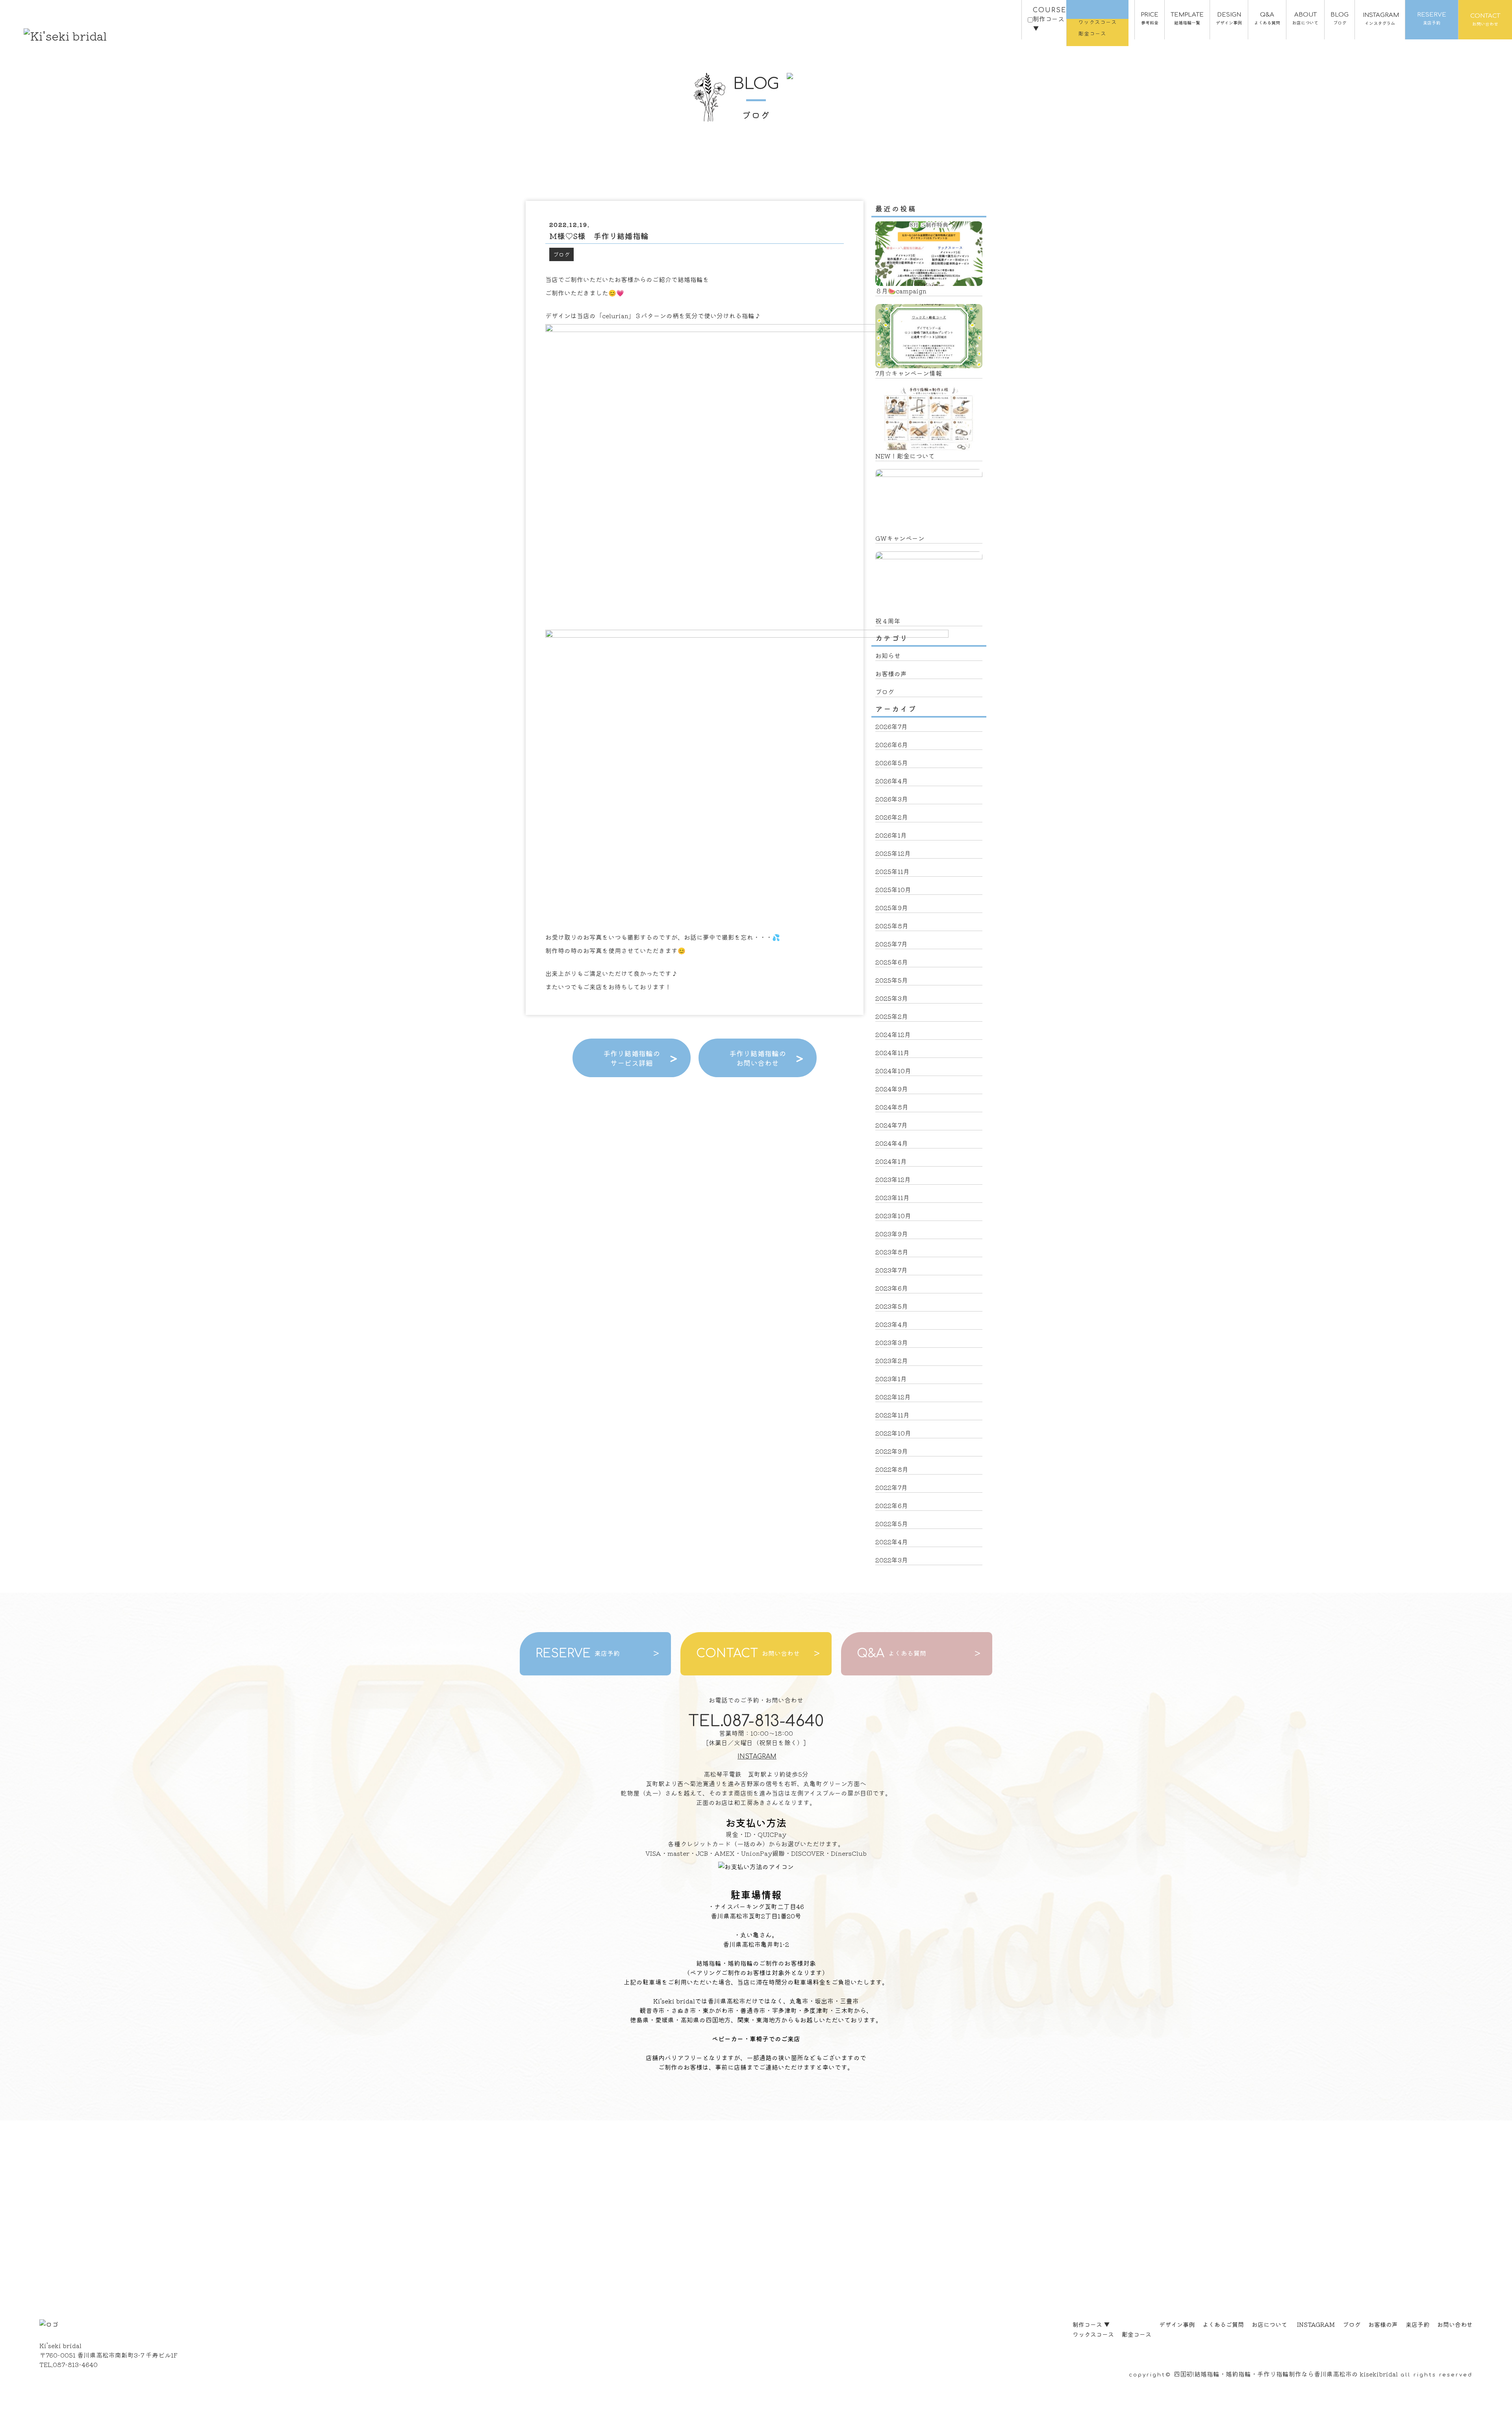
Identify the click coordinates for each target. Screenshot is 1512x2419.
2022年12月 (893, 1397)
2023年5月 (892, 1306)
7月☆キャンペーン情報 (909, 373)
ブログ (561, 254)
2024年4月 (892, 1143)
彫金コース (1137, 2334)
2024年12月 (893, 1034)
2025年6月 (892, 962)
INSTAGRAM (757, 1757)
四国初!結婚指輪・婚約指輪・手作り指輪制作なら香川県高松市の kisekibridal (1286, 2374)
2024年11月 (892, 1052)
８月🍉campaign (901, 291)
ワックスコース (1093, 2334)
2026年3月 (892, 799)
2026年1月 (891, 835)
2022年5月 (892, 1523)
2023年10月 (893, 1215)
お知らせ (888, 655)
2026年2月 (892, 817)
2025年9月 (892, 907)
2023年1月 (891, 1378)
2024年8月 (892, 1107)
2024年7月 (891, 1125)
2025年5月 (892, 980)
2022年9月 (892, 1451)
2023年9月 (892, 1234)
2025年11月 (892, 871)
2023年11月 (892, 1197)
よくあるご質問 (1223, 2324)
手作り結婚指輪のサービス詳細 (632, 1058)
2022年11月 (892, 1415)
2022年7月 (891, 1487)
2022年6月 (892, 1505)
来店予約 (1417, 2324)
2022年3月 (892, 1560)
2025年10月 (893, 889)
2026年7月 (891, 726)
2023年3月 (892, 1342)
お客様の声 (891, 673)
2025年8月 (892, 926)
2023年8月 (892, 1252)
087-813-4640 (75, 2364)
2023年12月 (893, 1179)
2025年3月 (892, 998)
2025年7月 (891, 944)
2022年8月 (892, 1469)
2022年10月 (893, 1433)
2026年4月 (892, 781)
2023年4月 (892, 1324)
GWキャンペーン (900, 538)
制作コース (1091, 2324)
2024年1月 (891, 1161)
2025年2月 (892, 1016)
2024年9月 (892, 1089)
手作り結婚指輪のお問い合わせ (758, 1058)
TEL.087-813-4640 (756, 1721)
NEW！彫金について (905, 456)
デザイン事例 (1177, 2324)
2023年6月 (892, 1288)
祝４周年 (888, 621)
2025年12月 (893, 853)
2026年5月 (892, 762)
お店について (1269, 2324)
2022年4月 (892, 1542)
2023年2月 (892, 1360)
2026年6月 (892, 744)
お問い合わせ (1455, 2324)
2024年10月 (893, 1070)
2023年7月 (891, 1270)
